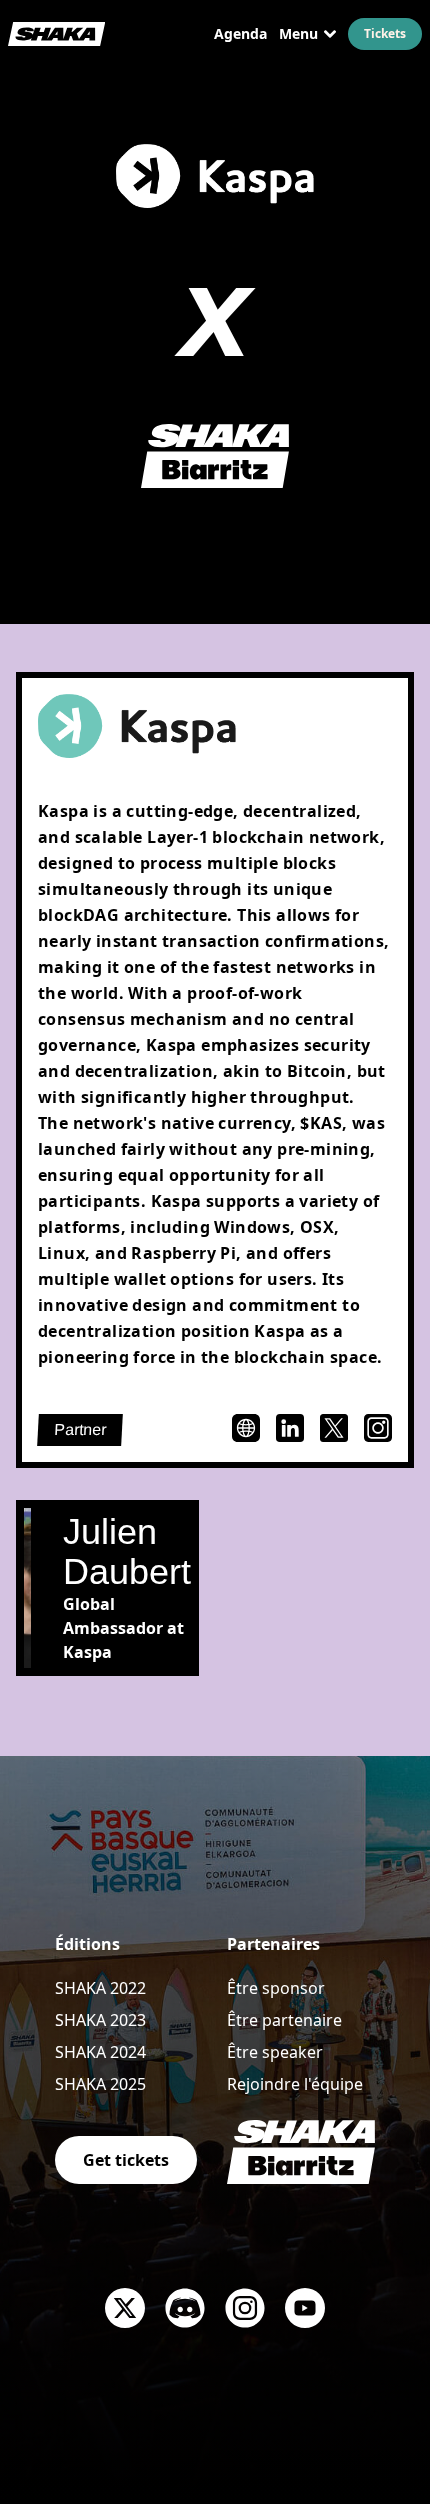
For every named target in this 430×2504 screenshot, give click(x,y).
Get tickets (126, 2160)
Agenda (240, 33)
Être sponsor (276, 1988)
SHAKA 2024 (100, 2052)
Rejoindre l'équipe (295, 2084)
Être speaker (275, 2052)
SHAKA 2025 (100, 2084)
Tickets (385, 33)
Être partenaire (284, 2020)
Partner (80, 1429)
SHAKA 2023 (100, 2020)
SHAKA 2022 (100, 1988)
